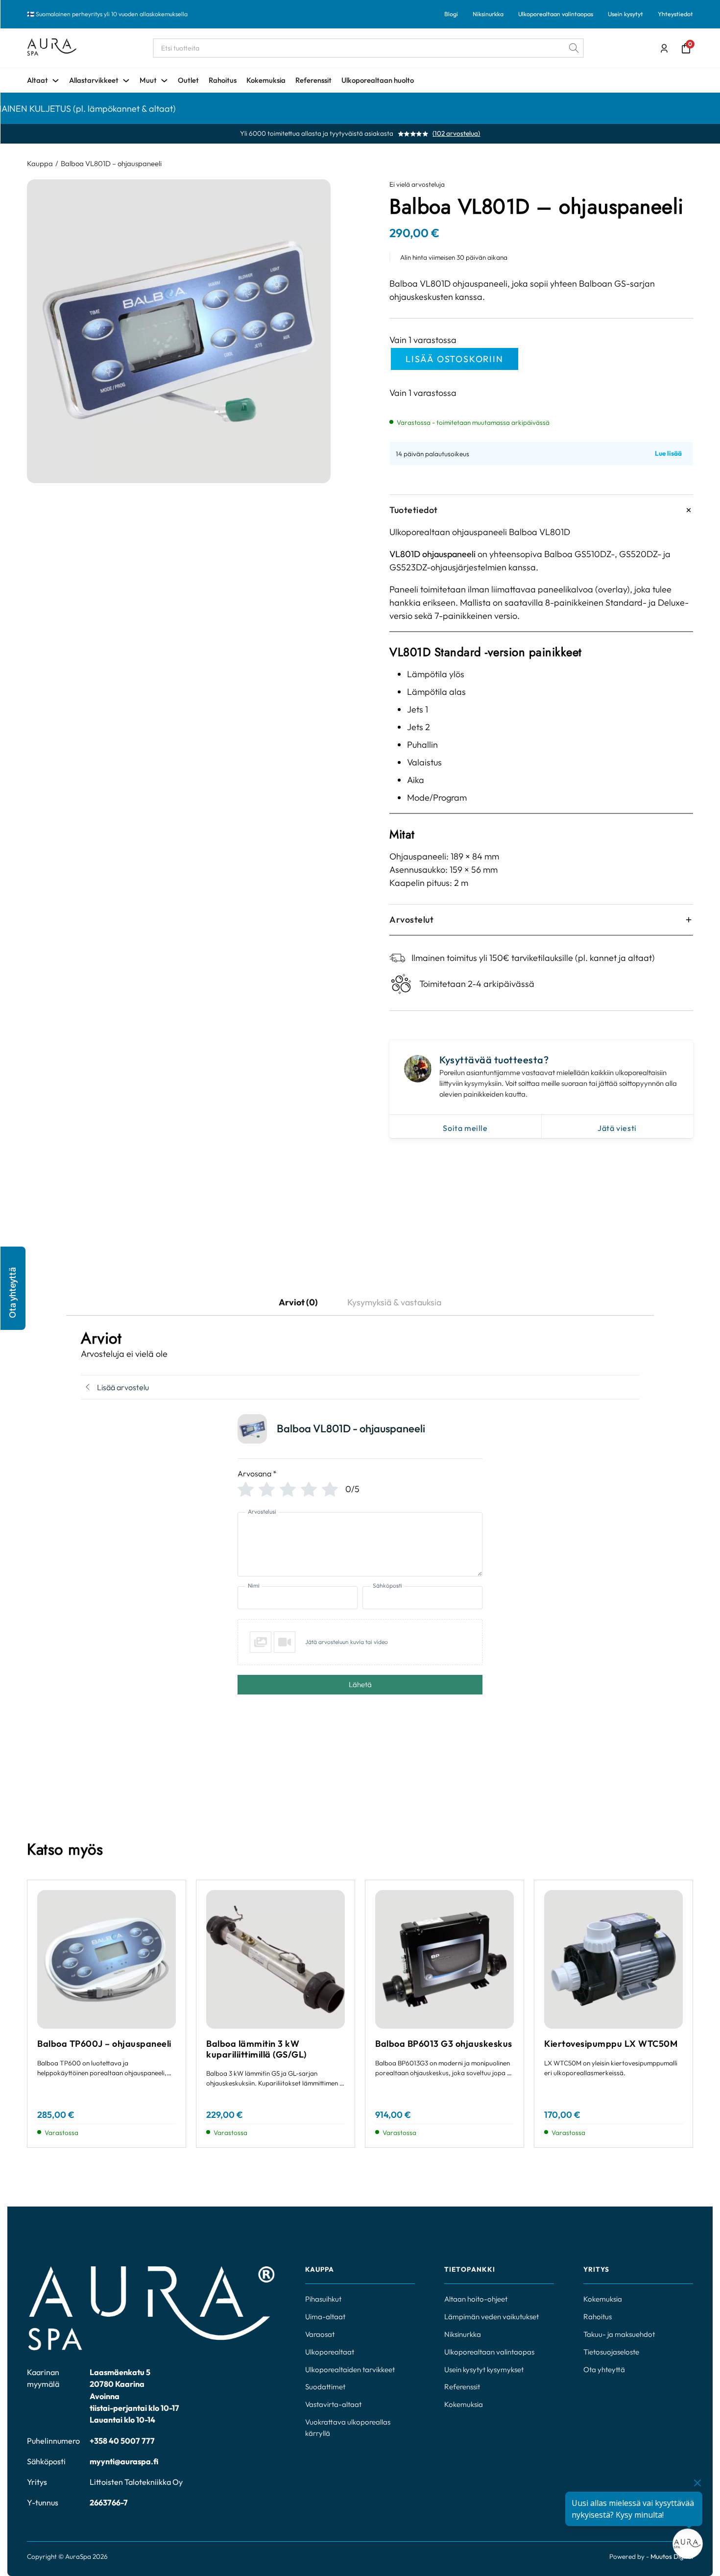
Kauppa (40, 163)
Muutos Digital (672, 2556)
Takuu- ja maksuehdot (619, 2334)
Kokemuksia (266, 80)
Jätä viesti (617, 1128)
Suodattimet (325, 2387)
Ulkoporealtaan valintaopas (556, 14)
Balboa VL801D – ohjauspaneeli (111, 163)
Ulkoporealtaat (330, 2352)
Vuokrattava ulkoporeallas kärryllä (348, 2428)
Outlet (188, 80)
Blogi (451, 14)
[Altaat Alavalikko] (56, 81)
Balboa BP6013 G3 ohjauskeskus (444, 2044)
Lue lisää (668, 454)
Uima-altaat (325, 2317)
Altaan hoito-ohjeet (476, 2299)
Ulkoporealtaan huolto (378, 80)
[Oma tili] (664, 49)
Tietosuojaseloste (611, 2352)
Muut (148, 80)
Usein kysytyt (625, 14)
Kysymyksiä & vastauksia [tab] (394, 1302)
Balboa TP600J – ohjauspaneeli (104, 2044)
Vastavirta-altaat (333, 2404)
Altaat (37, 80)
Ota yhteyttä (604, 2369)
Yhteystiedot (675, 14)
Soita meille (465, 1128)
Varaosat (320, 2334)
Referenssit (313, 80)
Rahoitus (223, 80)
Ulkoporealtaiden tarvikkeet (350, 2369)
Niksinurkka (488, 14)
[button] (13, 1288)
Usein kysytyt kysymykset (484, 2369)
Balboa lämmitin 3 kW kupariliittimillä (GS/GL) (256, 2049)
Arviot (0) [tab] (298, 1302)
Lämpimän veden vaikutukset (492, 2317)
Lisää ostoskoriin (455, 359)
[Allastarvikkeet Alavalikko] (126, 81)
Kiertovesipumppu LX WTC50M (611, 2044)
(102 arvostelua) (456, 134)
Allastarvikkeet (94, 80)
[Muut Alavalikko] (164, 81)
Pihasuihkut (323, 2299)
